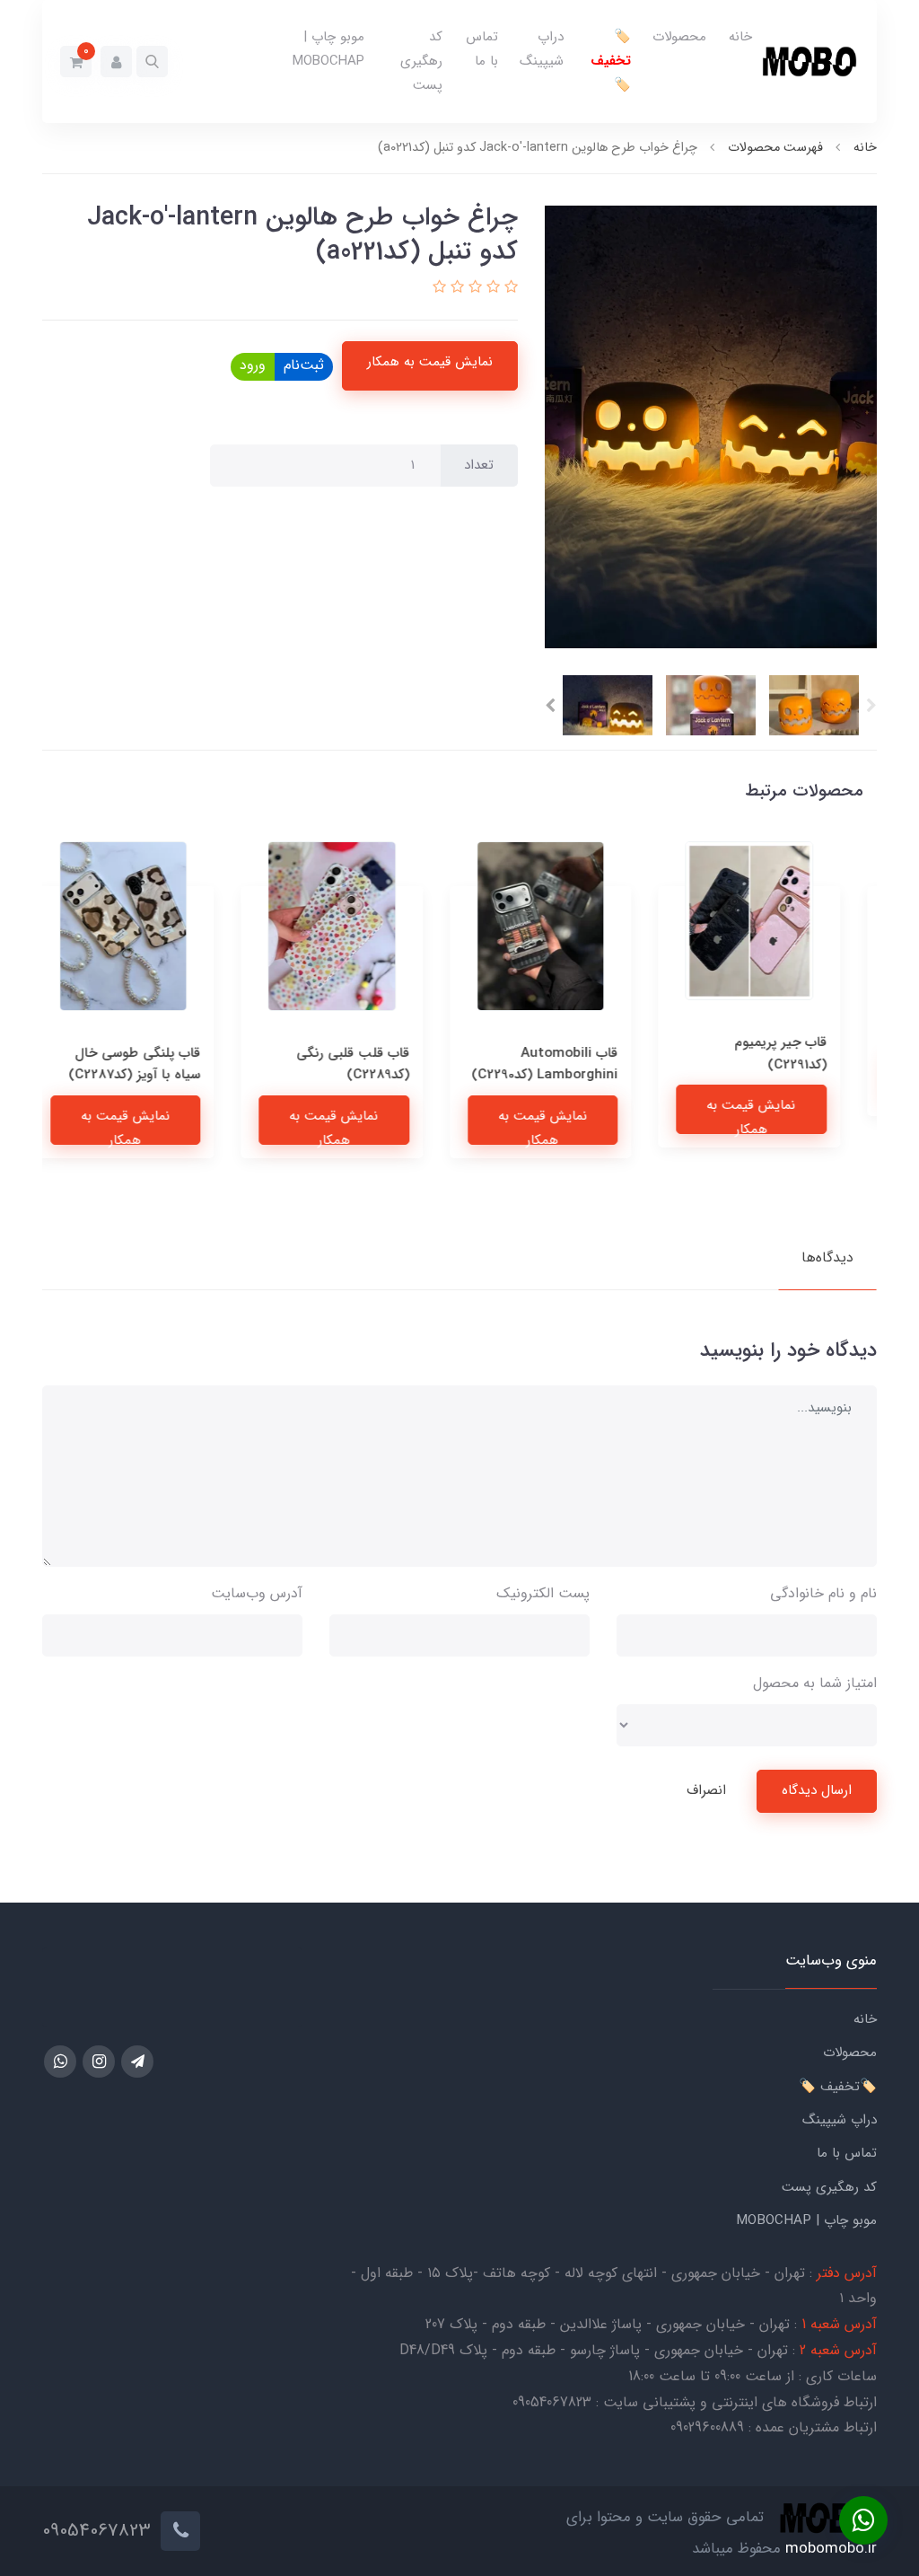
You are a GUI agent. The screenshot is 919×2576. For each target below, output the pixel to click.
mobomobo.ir (831, 2549)
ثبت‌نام (304, 365)
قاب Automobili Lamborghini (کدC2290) (569, 1064)
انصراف (706, 1790)
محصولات (679, 37)
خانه (740, 37)
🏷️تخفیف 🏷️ (611, 61)
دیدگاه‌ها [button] (827, 1257)
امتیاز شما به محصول (815, 1683)
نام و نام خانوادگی (823, 1593)
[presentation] (871, 706)
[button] (152, 62)
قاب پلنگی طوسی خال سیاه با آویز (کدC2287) (158, 1064)
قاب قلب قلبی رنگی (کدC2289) (377, 1064)
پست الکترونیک (543, 1593)
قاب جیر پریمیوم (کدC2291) (805, 1053)
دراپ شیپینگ (542, 49)
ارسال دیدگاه (817, 1790)
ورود (253, 365)
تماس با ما (482, 49)
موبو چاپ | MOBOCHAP (328, 49)
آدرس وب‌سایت (257, 1593)
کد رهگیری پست (421, 61)
